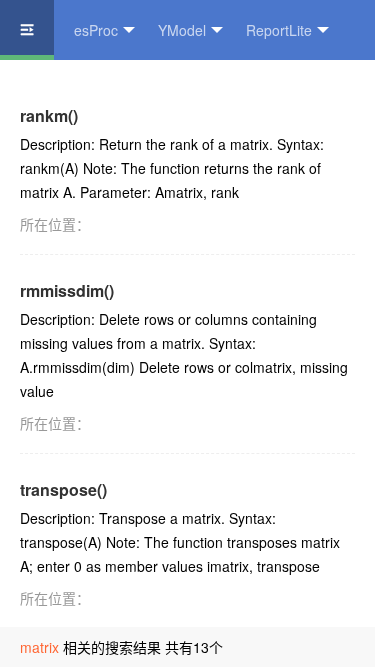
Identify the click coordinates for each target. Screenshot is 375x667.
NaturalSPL (56, 90)
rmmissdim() (67, 290)
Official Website (181, 90)
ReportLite (279, 30)
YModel (182, 30)
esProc (96, 30)
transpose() (63, 489)
